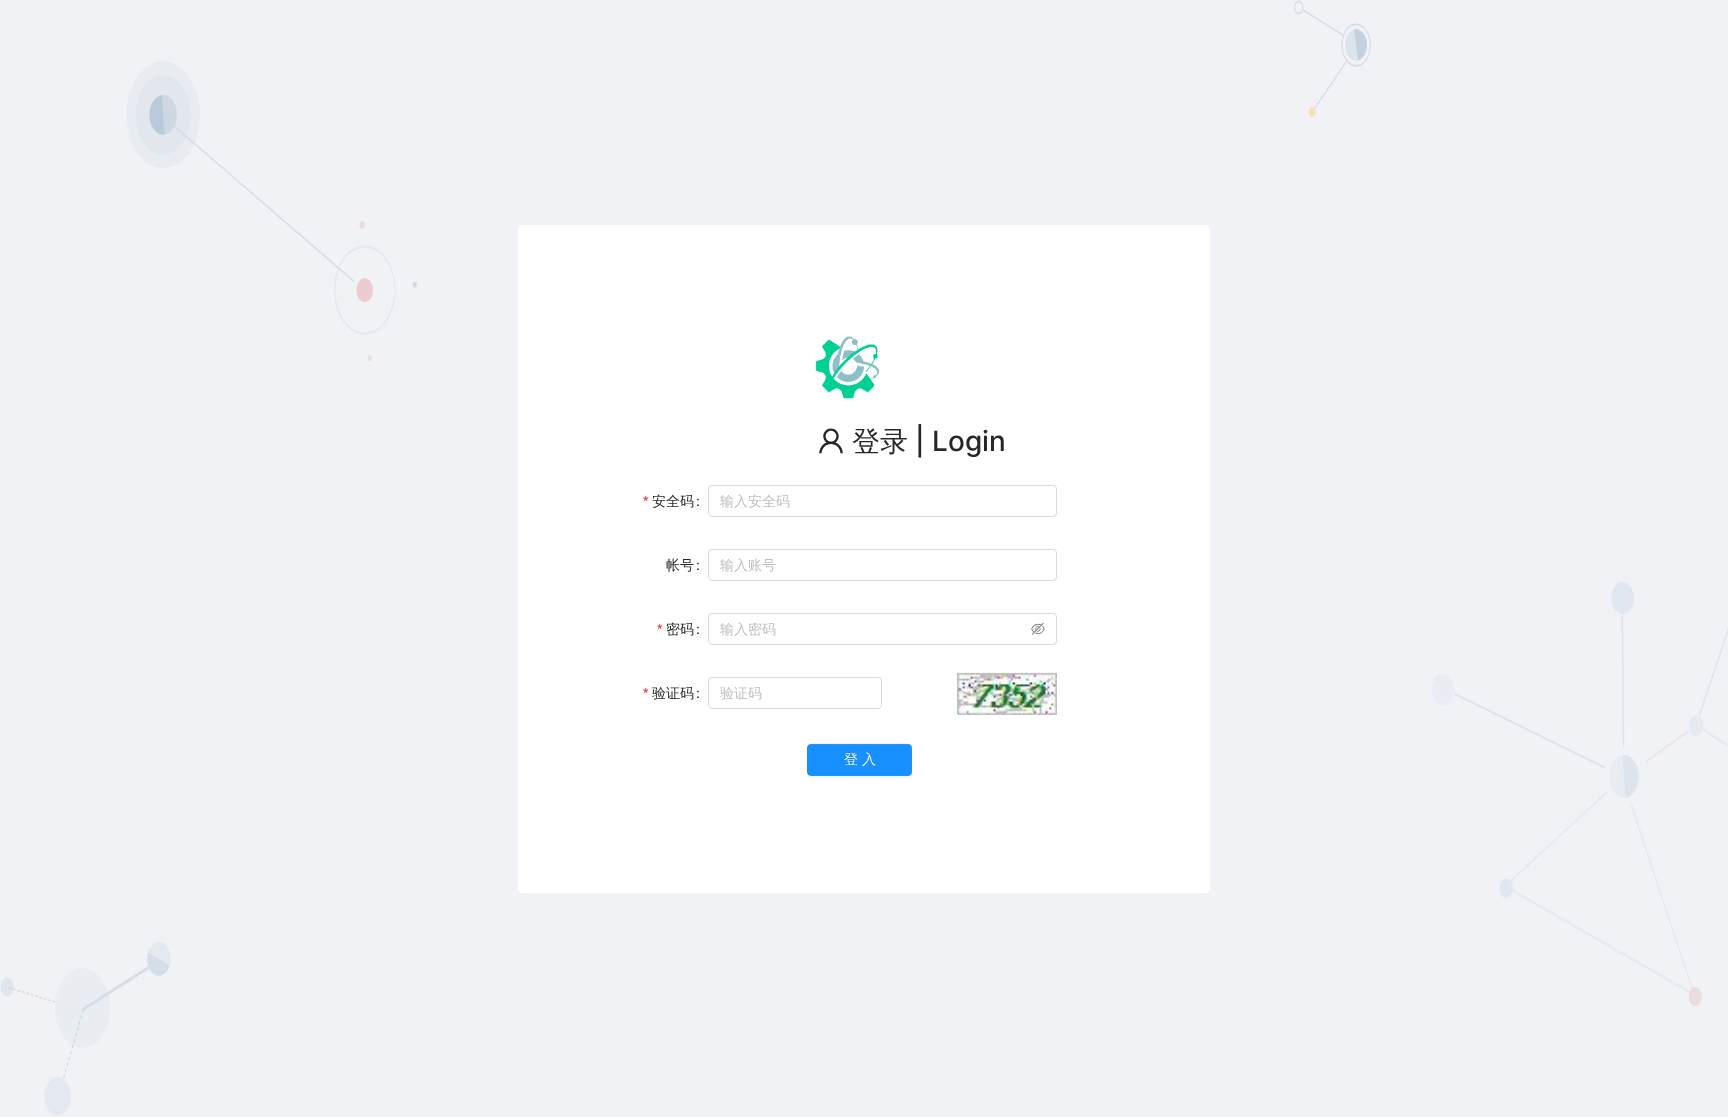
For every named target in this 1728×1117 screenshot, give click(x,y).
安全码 (673, 500)
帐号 (680, 564)
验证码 (673, 692)
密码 (680, 628)
